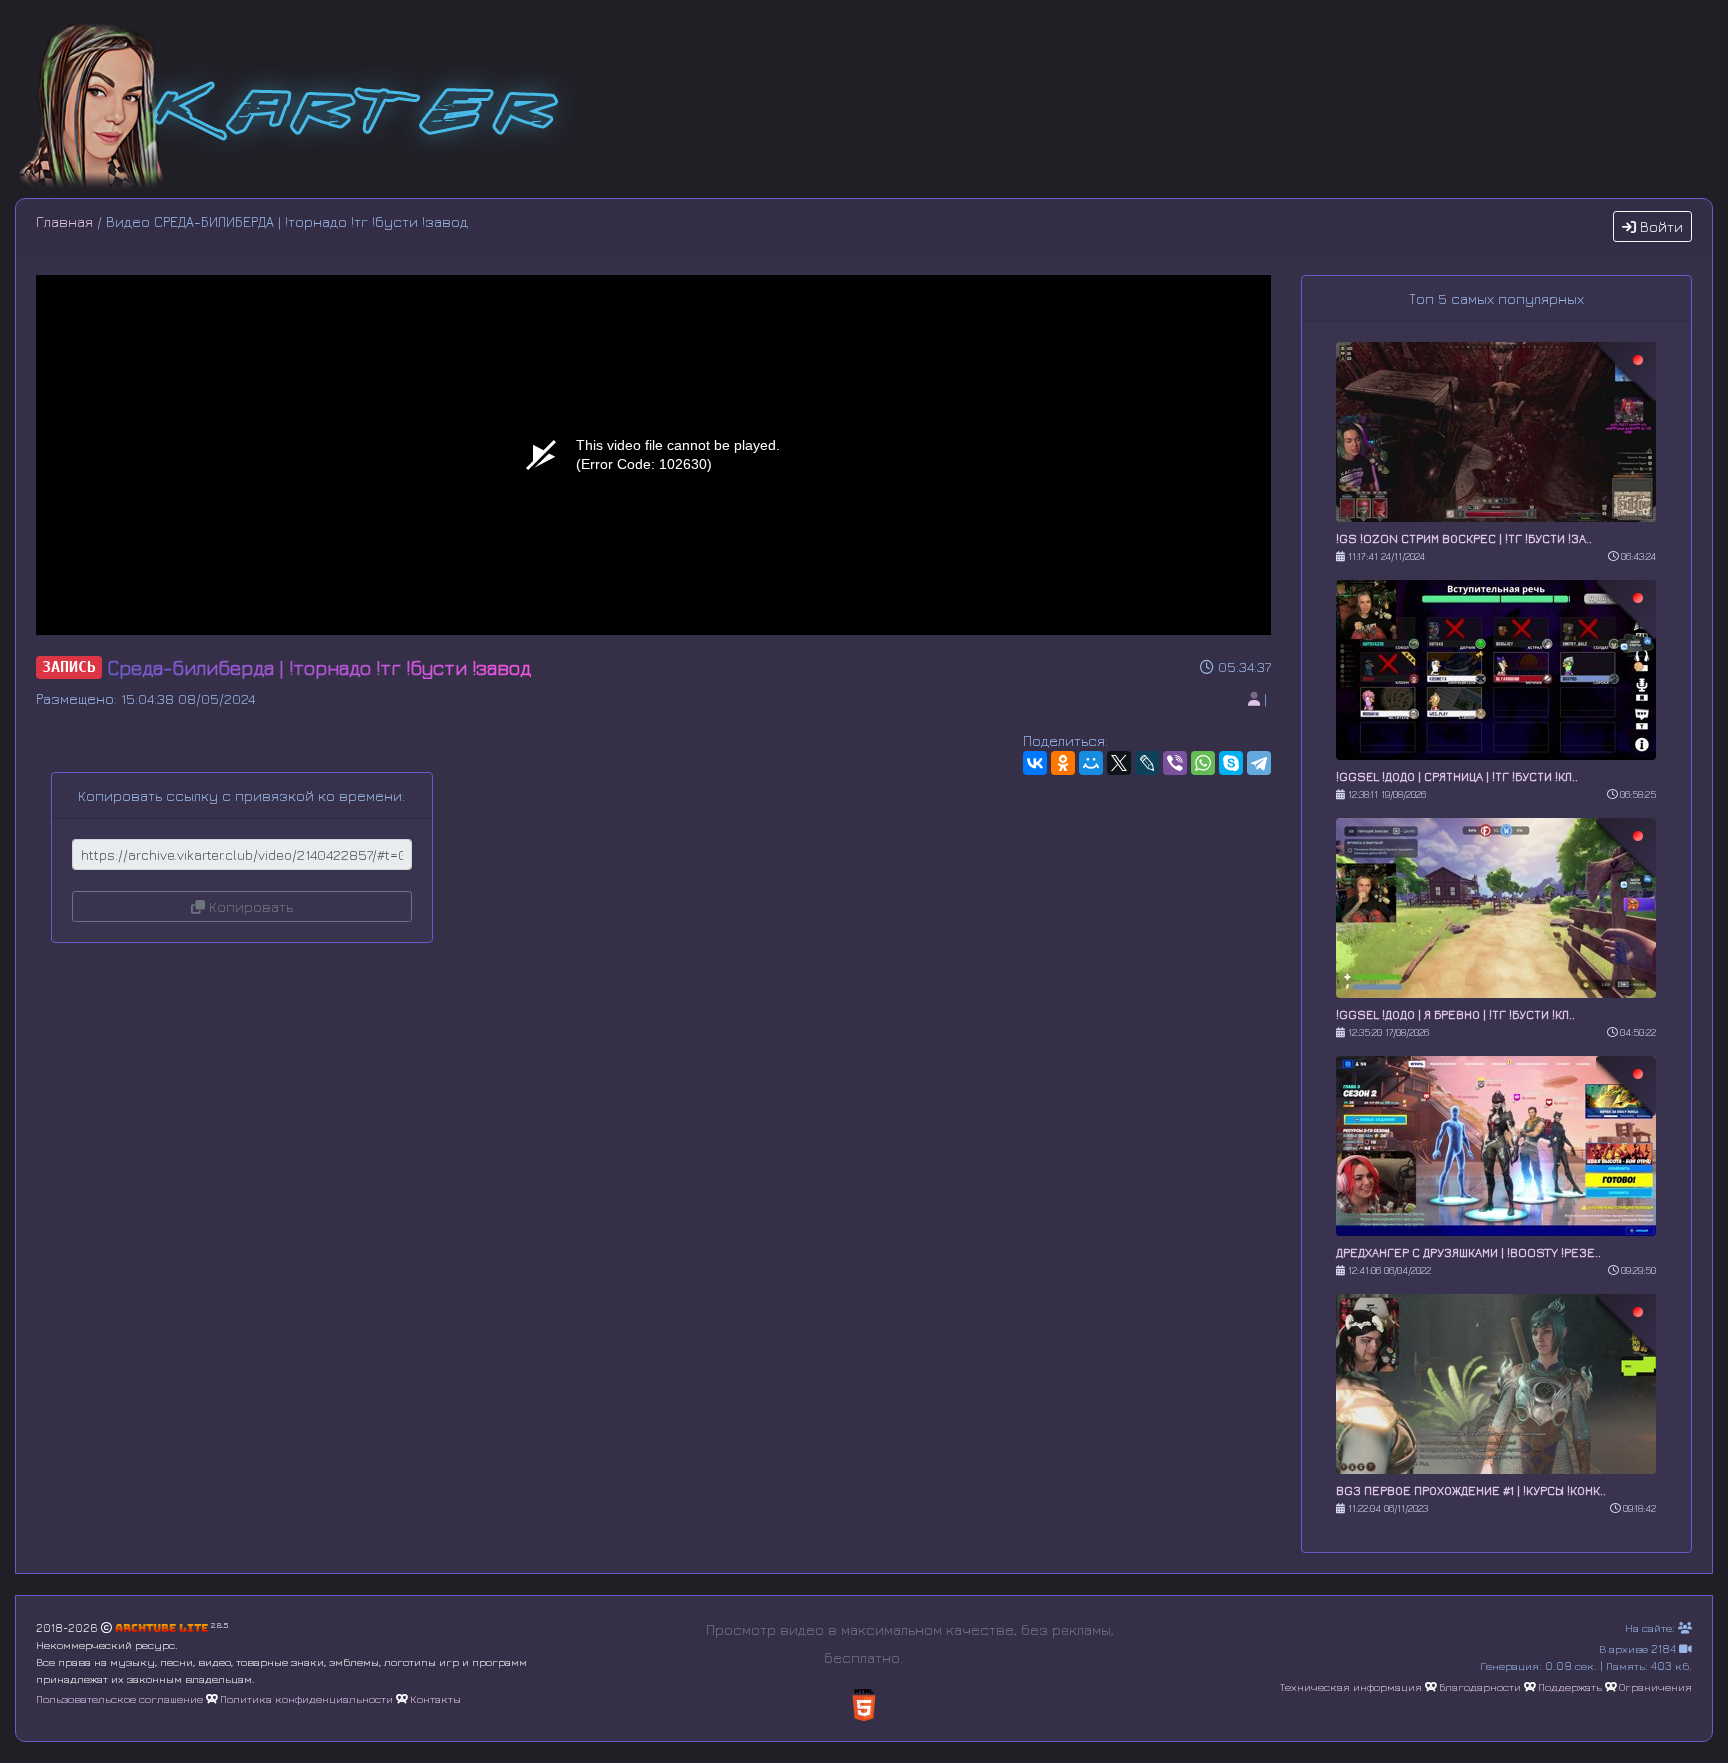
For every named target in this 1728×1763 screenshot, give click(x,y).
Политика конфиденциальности (306, 1698)
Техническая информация (1351, 1686)
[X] (1119, 763)
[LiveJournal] (1147, 763)
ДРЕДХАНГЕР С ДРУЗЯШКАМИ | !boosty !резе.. (1468, 1252)
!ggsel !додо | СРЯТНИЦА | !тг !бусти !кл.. (1457, 776)
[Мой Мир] (1091, 763)
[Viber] (1175, 763)
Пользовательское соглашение (119, 1698)
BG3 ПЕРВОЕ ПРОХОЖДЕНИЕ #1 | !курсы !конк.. (1471, 1490)
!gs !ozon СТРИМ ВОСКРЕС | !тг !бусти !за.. (1464, 538)
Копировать (249, 906)
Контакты (435, 1698)
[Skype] (1231, 763)
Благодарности (1480, 1686)
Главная (64, 221)
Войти (1659, 226)
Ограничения (1655, 1686)
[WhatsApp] (1203, 763)
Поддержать (1570, 1686)
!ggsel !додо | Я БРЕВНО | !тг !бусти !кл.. (1455, 1014)
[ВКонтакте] (1035, 763)
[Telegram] (1259, 763)
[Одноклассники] (1063, 763)
